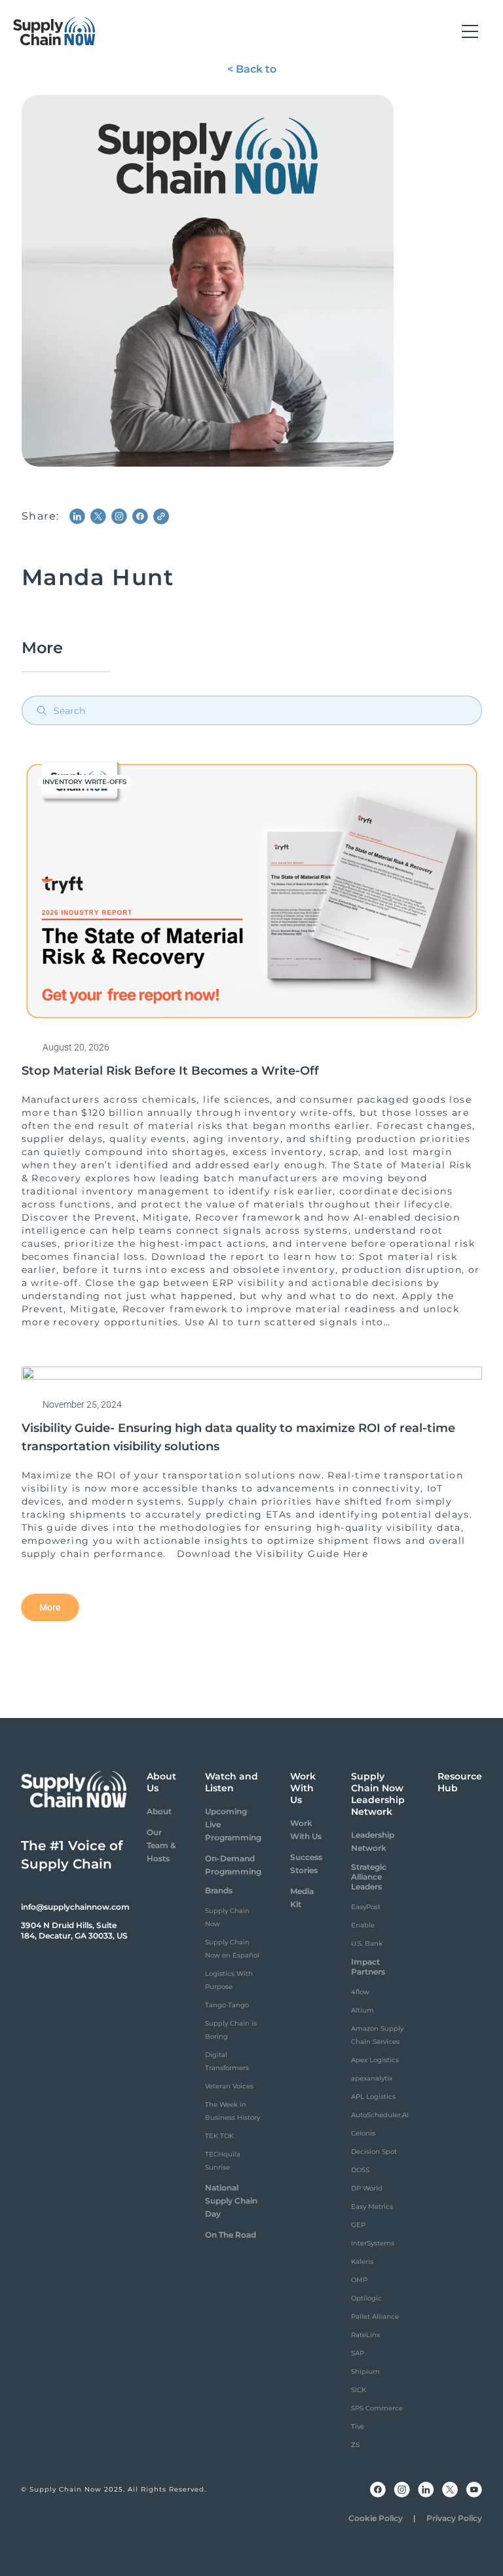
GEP (358, 2225)
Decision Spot (374, 2152)
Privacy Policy (454, 2518)
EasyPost (366, 1907)
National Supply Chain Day (231, 2201)
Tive (358, 2426)
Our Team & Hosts (161, 1845)
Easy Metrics (372, 2207)
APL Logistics (373, 2097)
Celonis (363, 2133)
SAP (358, 2353)
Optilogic (366, 2298)
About (159, 1811)
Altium (363, 2010)
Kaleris (362, 2262)
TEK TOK (219, 2136)
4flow (360, 1992)
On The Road (231, 2235)
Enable (363, 1925)
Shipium (365, 2371)
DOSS (360, 2170)
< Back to (252, 69)
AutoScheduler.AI (380, 2115)
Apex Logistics (375, 2060)
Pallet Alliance (375, 2317)
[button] (470, 31)
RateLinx (365, 2335)
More (50, 1607)
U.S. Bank (367, 1943)
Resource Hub (460, 1782)
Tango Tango (227, 2005)
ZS (355, 2445)
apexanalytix (372, 2078)
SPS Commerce (377, 2408)
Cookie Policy (376, 2518)
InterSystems (373, 2243)
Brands (219, 1890)
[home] (54, 31)
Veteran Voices (229, 2086)
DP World (367, 2188)
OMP (359, 2280)
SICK (359, 2390)
